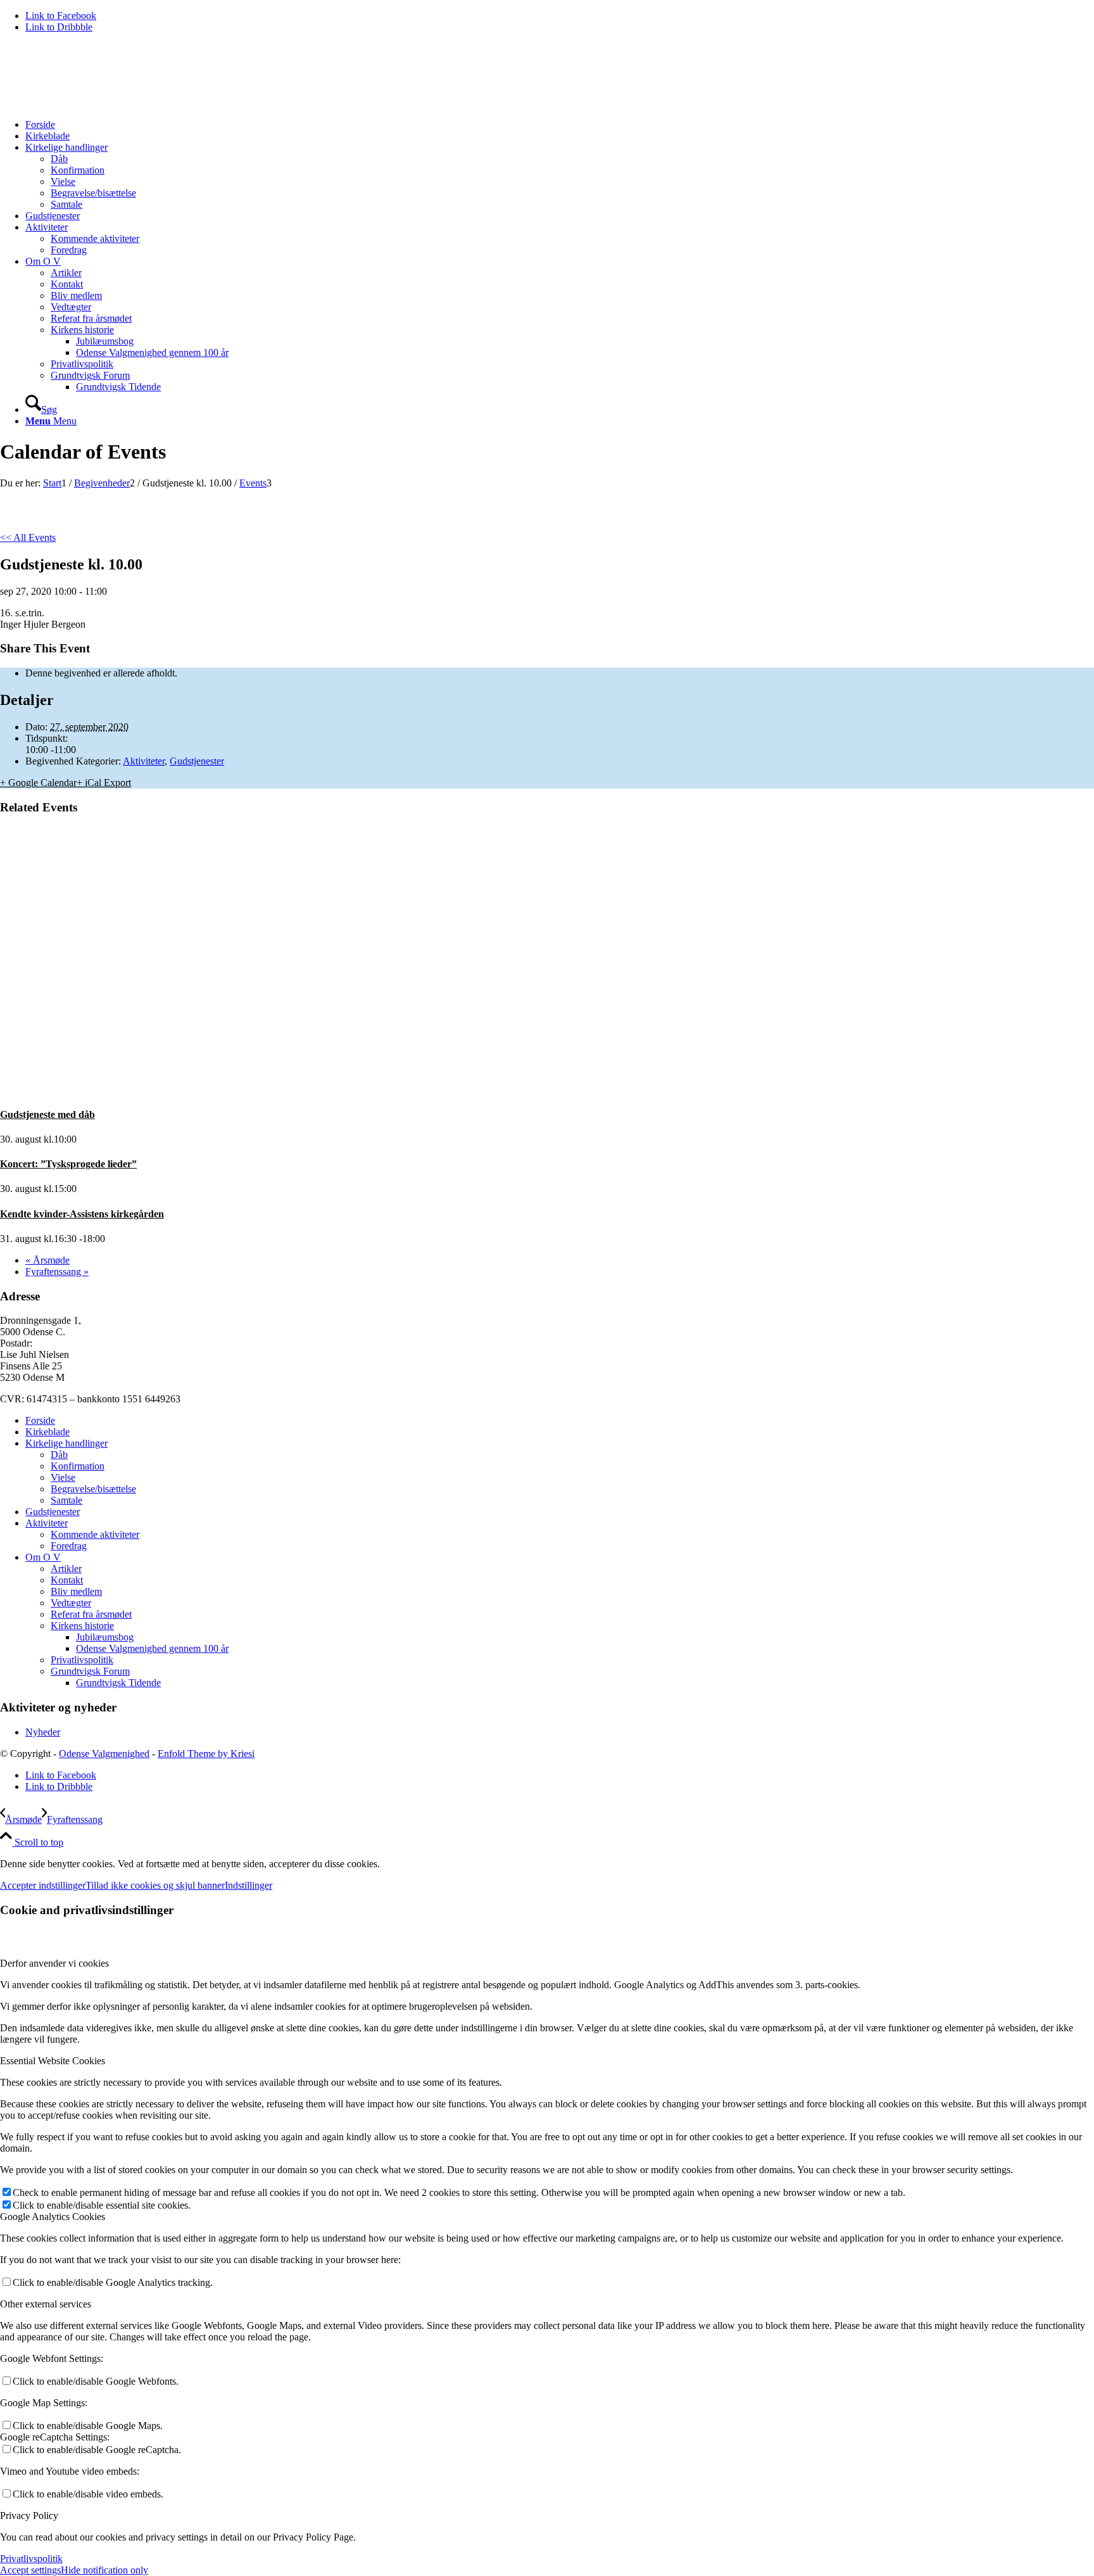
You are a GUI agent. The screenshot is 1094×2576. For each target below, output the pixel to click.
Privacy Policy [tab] (29, 2516)
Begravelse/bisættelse (93, 1489)
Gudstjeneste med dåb (47, 1114)
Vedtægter (71, 1603)
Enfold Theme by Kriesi (206, 1754)
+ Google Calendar (38, 783)
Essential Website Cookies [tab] (53, 2061)
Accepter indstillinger (43, 1885)
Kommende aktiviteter (95, 1534)
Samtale (66, 1500)
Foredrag (69, 1546)
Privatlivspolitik (82, 1660)
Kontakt (67, 1580)
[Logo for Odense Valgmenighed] (95, 103)
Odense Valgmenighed (104, 1754)
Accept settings (30, 2570)
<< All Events (28, 537)
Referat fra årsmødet (91, 1614)
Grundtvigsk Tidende (118, 1683)
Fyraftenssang (57, 1272)
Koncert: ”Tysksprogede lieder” (68, 1164)
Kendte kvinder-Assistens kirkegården (82, 1214)
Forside (40, 1420)
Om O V (43, 1557)
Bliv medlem (76, 1591)
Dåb (59, 1455)
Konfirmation (78, 1466)
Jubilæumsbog (105, 1637)
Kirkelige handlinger (66, 1443)
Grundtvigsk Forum (90, 1671)
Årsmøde (47, 1260)
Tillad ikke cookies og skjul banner (155, 1885)
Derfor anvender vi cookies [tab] (54, 1963)
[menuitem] (560, 125)
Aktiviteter (144, 761)
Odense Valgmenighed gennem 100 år (152, 1648)
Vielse (63, 1477)
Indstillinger (248, 1885)
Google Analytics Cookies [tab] (53, 2217)
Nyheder (43, 1732)
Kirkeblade (47, 1432)
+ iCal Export (104, 783)
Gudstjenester (197, 761)
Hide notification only (104, 2570)
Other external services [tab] (46, 2304)
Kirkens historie (82, 1626)
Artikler (66, 1569)
